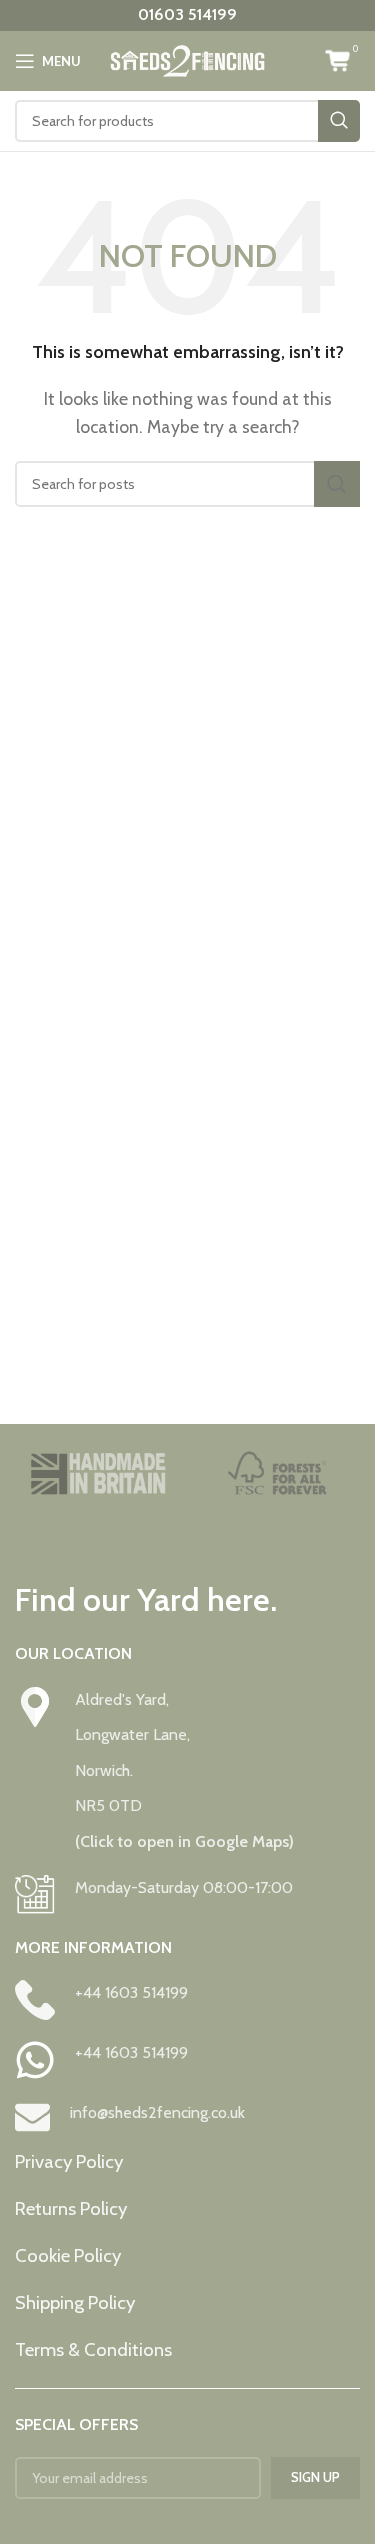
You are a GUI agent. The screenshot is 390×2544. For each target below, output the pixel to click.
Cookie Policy (68, 2255)
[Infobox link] (187, 1771)
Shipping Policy (75, 2302)
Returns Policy (71, 2208)
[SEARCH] (339, 121)
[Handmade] (98, 1474)
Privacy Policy (69, 2161)
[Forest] (278, 1474)
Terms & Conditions (93, 2349)
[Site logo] (187, 59)
